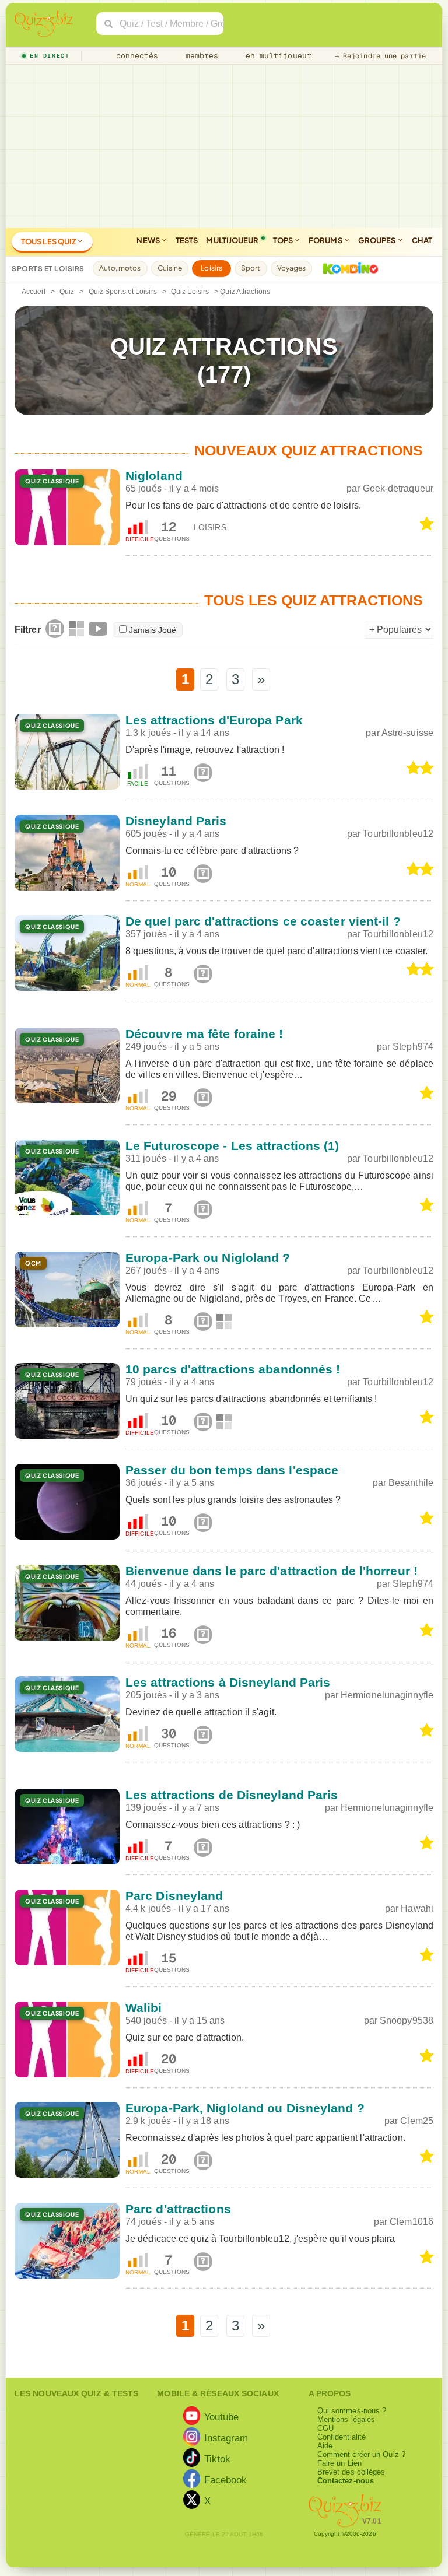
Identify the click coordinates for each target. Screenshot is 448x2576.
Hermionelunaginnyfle (387, 1695)
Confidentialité (342, 2437)
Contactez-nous (346, 2481)
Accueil (34, 292)
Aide (325, 2446)
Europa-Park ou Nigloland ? (208, 1258)
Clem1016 (412, 2222)
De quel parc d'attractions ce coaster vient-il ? (263, 921)
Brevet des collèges (351, 2472)
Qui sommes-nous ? (352, 2411)
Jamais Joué (153, 630)
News (149, 240)
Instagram (226, 2438)
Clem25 (417, 2121)
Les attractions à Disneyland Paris (228, 1682)
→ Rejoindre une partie (380, 56)
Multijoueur (232, 240)
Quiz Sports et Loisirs (123, 292)
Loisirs (211, 268)
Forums (326, 240)
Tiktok (218, 2459)
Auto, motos (120, 268)
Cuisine (170, 268)
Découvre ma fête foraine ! (204, 1034)
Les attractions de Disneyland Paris (232, 1795)
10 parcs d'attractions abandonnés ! (233, 1369)
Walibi (144, 2008)
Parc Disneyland (174, 1896)
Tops (284, 240)
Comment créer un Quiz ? (361, 2454)
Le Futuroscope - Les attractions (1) (232, 1146)
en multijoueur (276, 56)
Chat (422, 240)
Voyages (292, 268)
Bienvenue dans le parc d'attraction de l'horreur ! (272, 1571)
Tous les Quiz (49, 241)
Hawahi (417, 1909)
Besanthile (411, 1483)
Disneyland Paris (176, 821)
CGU (325, 2428)
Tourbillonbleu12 (398, 834)
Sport (251, 268)
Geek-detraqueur (398, 488)
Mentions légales (346, 2419)
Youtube (222, 2417)
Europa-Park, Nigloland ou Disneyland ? (245, 2108)
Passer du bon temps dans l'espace (232, 1470)
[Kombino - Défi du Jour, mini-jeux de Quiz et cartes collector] (348, 268)
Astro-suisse (407, 733)
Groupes (378, 240)
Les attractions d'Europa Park (214, 720)
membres (200, 56)
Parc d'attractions (178, 2209)
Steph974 (413, 1047)
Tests (187, 240)
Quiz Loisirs (190, 292)
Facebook (226, 2480)
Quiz (67, 292)
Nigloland (154, 476)
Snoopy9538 (407, 2021)
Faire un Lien (339, 2463)
